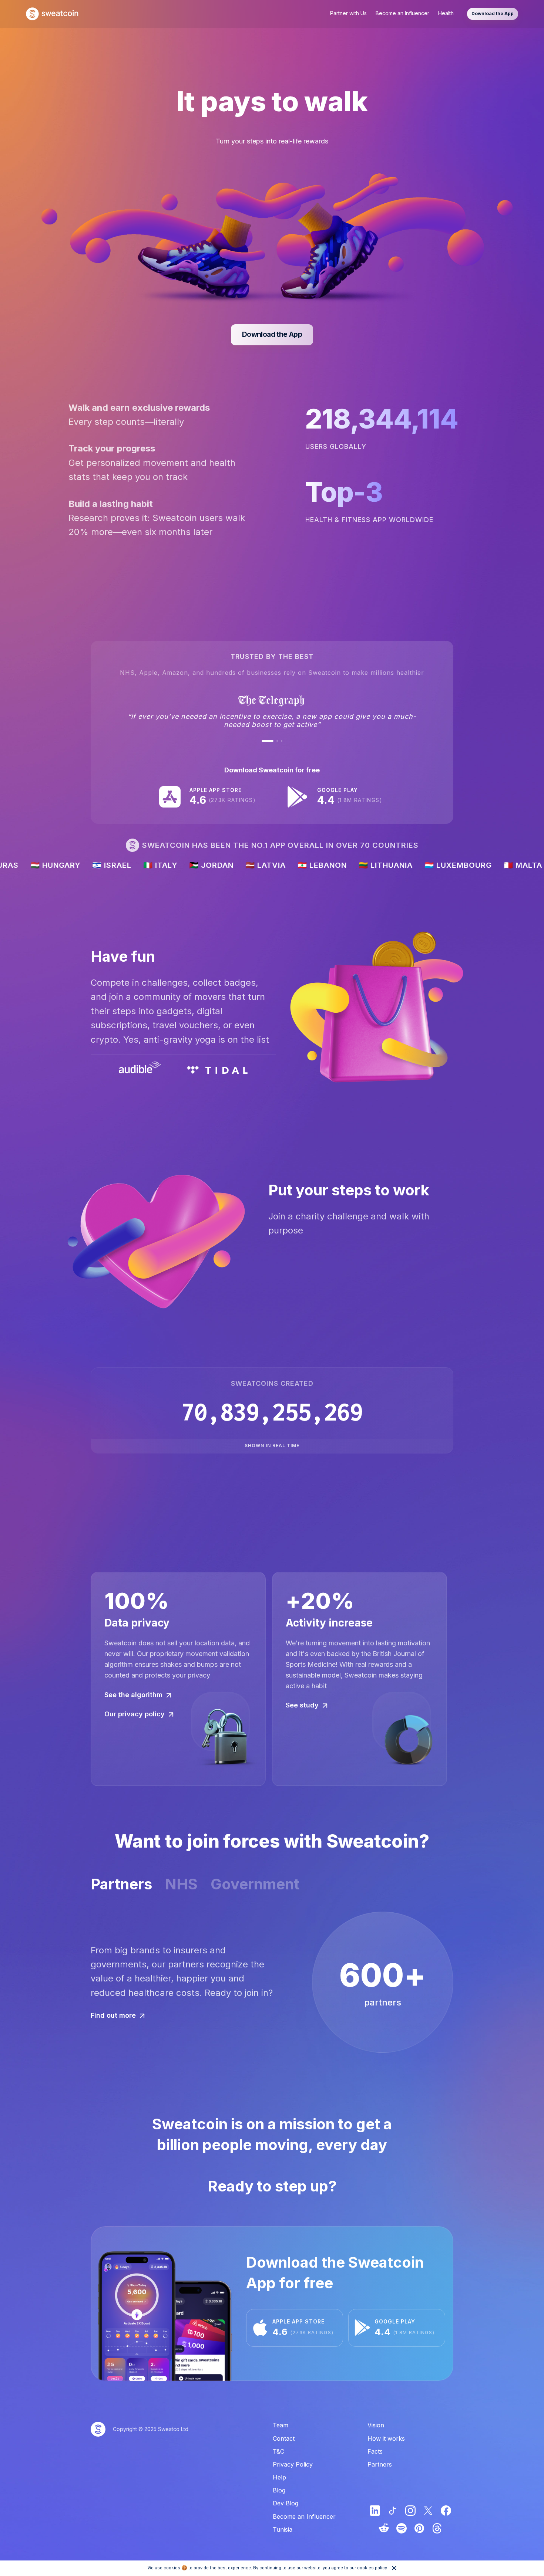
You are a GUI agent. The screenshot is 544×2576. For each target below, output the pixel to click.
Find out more (113, 2015)
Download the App (493, 13)
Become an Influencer (402, 13)
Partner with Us (348, 13)
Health (446, 13)
